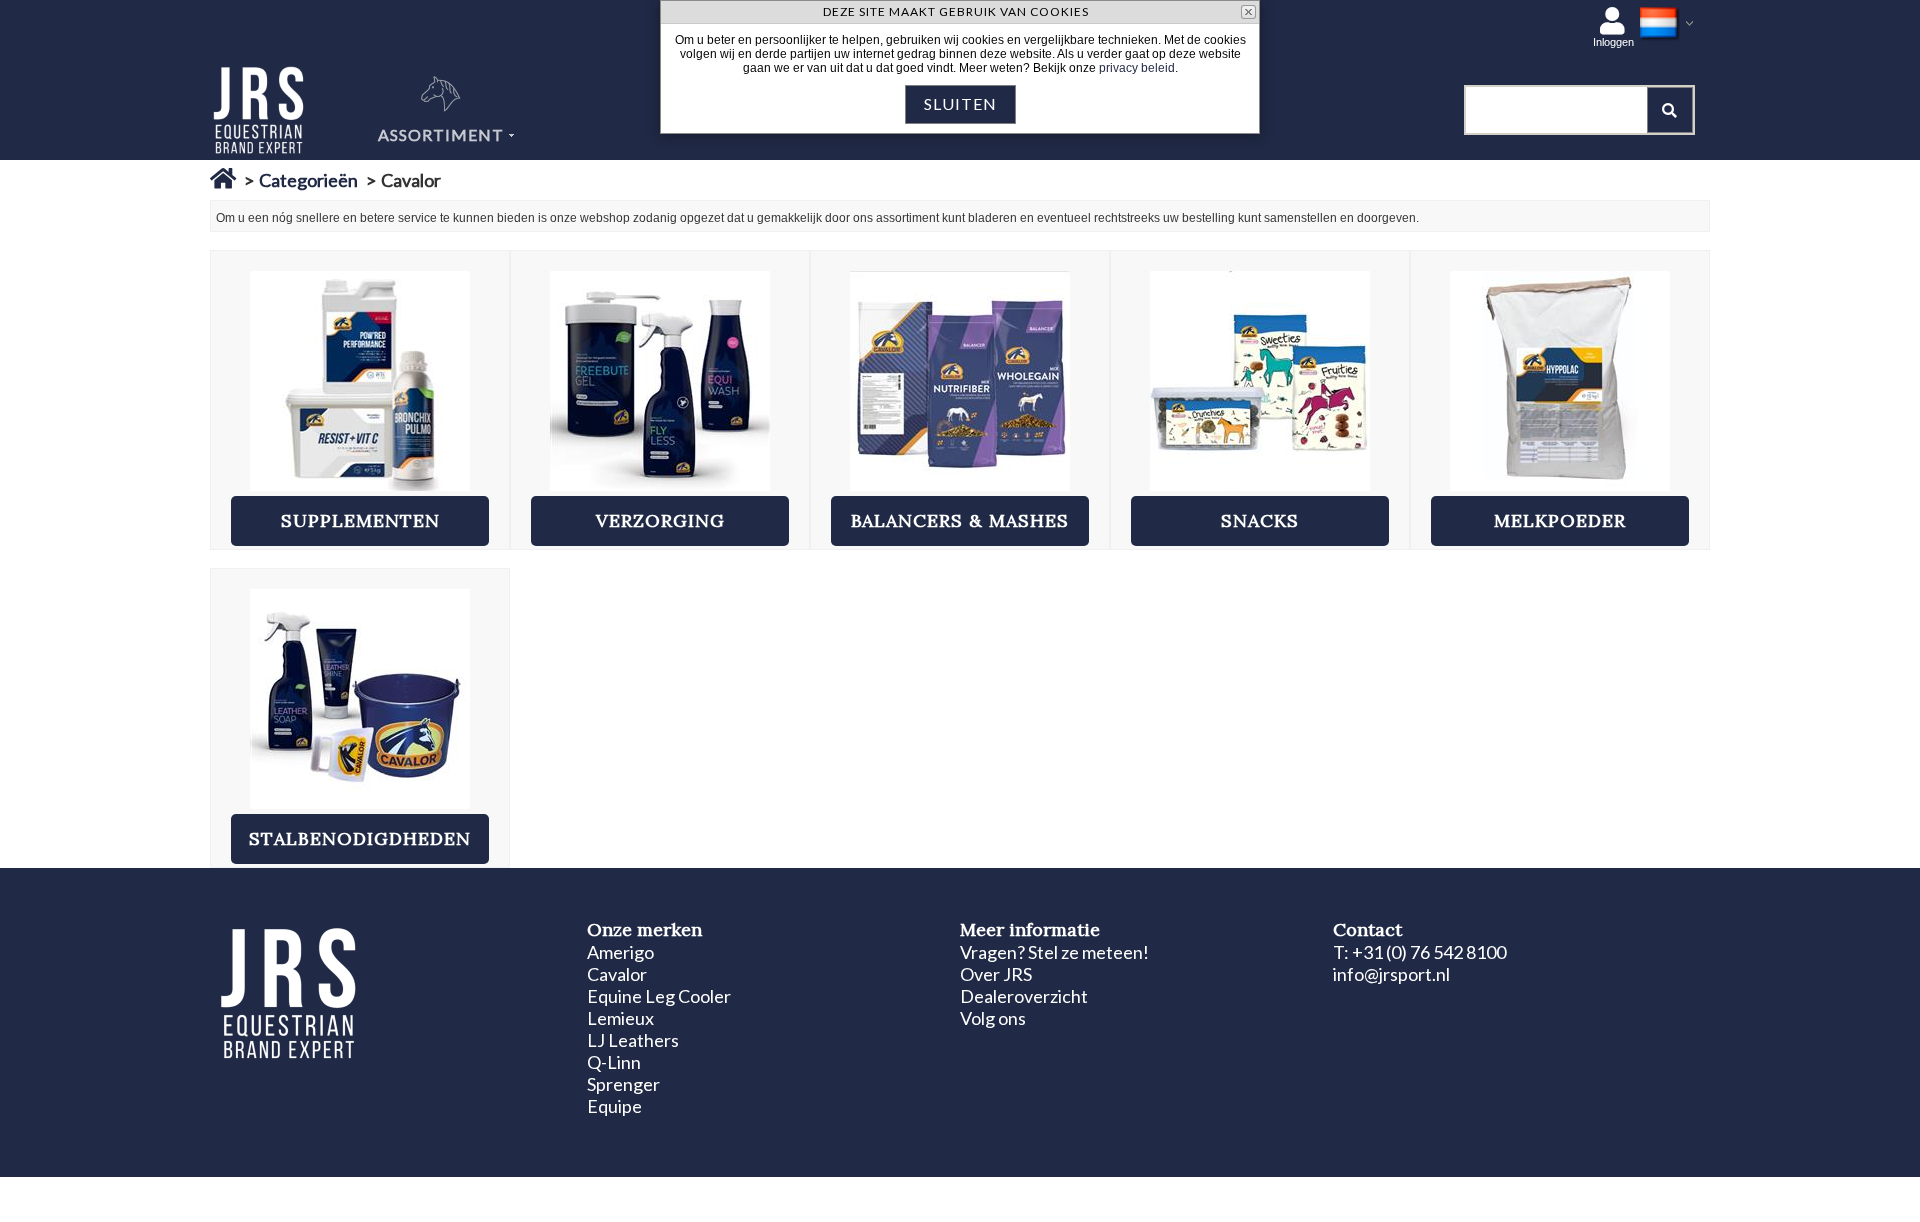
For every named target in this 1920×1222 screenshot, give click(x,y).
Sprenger (623, 1084)
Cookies (462, 1194)
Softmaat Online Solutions (1599, 1194)
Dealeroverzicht (1024, 996)
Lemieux (620, 1018)
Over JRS (996, 974)
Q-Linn (614, 1062)
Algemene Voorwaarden (653, 1194)
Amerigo (620, 952)
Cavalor (617, 974)
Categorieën (308, 180)
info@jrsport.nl (1391, 974)
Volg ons (993, 1018)
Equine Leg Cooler (659, 996)
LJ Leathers (633, 1040)
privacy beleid (1137, 68)
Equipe (614, 1106)
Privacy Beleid (536, 1194)
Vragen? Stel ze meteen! (1054, 952)
